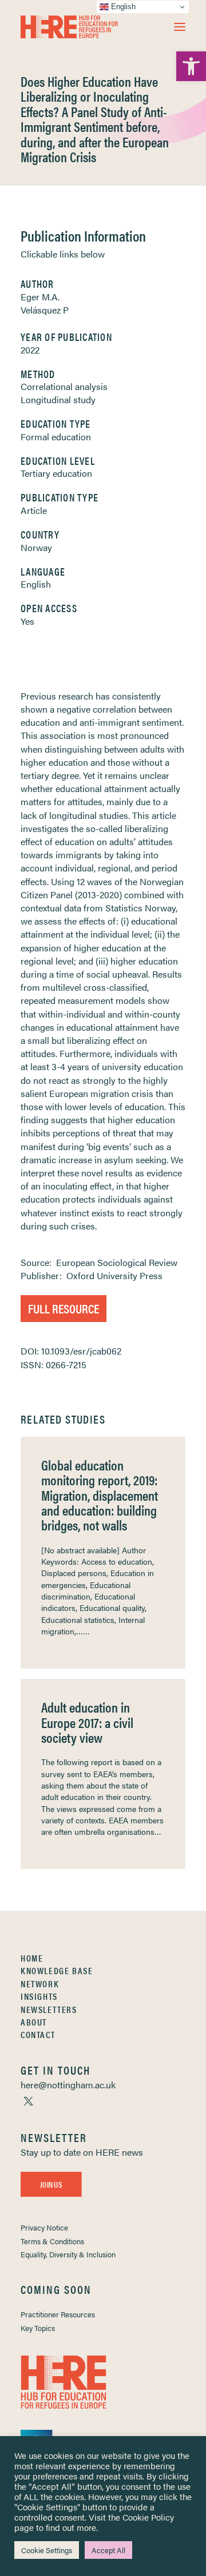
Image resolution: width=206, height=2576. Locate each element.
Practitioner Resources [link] (58, 2314)
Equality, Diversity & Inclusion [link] (68, 2254)
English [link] (36, 584)
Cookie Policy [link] (148, 2517)
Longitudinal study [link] (58, 399)
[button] (180, 27)
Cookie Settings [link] (47, 2550)
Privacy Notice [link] (44, 2227)
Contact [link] (38, 2034)
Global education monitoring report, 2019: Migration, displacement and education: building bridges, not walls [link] (100, 1495)
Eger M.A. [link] (40, 297)
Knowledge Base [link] (57, 1970)
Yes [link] (27, 621)
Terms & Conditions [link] (52, 2241)
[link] (191, 66)
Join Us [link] (51, 2184)
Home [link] (32, 1958)
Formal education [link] (56, 437)
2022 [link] (30, 350)
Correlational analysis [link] (64, 386)
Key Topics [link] (38, 2328)
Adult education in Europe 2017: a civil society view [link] (87, 1722)
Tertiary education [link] (56, 473)
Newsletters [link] (49, 2009)
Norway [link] (36, 547)
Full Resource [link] (64, 1308)
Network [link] (40, 1984)
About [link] (34, 2022)
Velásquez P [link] (45, 310)
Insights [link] (39, 1996)
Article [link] (34, 510)
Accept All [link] (108, 2550)
